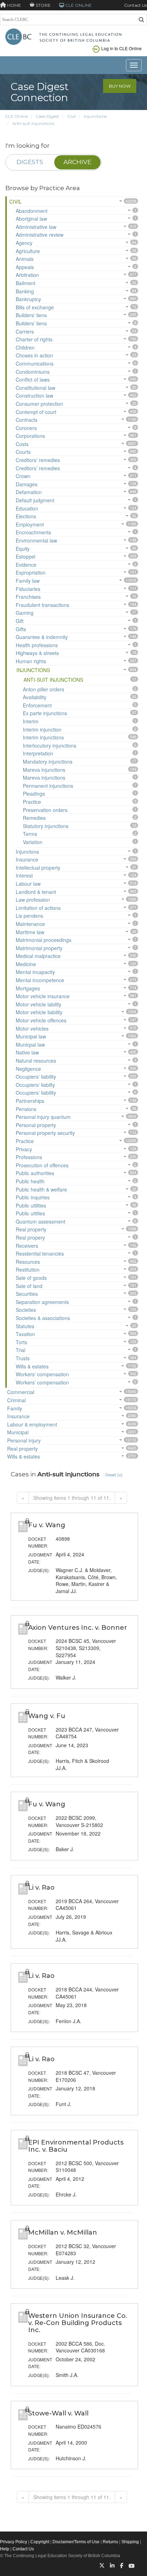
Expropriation (31, 572)
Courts (23, 452)
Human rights (31, 661)
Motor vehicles (32, 1028)
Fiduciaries (28, 589)
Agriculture (28, 251)
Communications (35, 363)
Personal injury (24, 1440)
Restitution (28, 1269)
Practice (32, 802)
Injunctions (95, 116)
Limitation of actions (38, 908)
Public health (30, 1181)
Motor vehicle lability (39, 1004)
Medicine (26, 964)
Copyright (40, 2542)
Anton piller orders (44, 689)
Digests (30, 162)
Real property (31, 1229)
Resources (28, 1262)
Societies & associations (43, 1318)
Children (25, 347)
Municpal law (30, 1044)
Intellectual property (38, 868)
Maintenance (30, 924)
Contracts (27, 420)
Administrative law (36, 227)
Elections (26, 516)
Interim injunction (42, 729)
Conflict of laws (33, 379)
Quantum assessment (40, 1221)
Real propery (30, 1237)
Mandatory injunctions (48, 761)
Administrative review (40, 235)
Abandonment (32, 211)
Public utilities (31, 1205)
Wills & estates (32, 1366)
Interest (24, 875)
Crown (23, 476)
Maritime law (30, 932)
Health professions (37, 645)
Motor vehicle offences (41, 1020)
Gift (20, 621)
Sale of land (29, 1286)
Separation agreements (42, 1302)
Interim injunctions (43, 737)
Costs (22, 444)
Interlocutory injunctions (50, 745)
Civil (72, 116)
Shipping (130, 2542)
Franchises (28, 597)
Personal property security (45, 1133)
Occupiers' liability (36, 1077)
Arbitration (27, 275)
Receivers (27, 1246)
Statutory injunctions (46, 826)
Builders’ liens (31, 323)
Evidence (26, 565)
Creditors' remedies (38, 460)
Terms (30, 834)
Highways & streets (37, 653)
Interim (31, 721)
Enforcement (37, 705)
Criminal (16, 1400)
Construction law (34, 396)
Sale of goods (31, 1278)
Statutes (25, 1326)
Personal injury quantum (43, 1117)
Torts (21, 1342)
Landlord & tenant (36, 892)
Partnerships (30, 1101)
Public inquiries (33, 1197)
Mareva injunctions (44, 770)
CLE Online (17, 116)
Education (27, 508)
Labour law (28, 884)
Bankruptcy (28, 299)
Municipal (18, 1432)
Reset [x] (114, 1475)
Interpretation (38, 753)
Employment (30, 524)
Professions (29, 1157)
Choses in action (34, 355)
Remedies (34, 818)
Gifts (21, 629)
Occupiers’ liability (36, 1093)
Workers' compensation (42, 1374)
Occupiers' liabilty (35, 1085)
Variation (33, 842)
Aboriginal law (31, 219)
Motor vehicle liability (39, 1012)
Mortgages (28, 988)
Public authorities (35, 1173)
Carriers (25, 331)
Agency (24, 243)
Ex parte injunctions (45, 713)
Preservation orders (45, 810)
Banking (25, 291)
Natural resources (36, 1061)
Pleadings (34, 794)
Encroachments (33, 532)
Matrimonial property (39, 948)
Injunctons (27, 852)
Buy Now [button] (120, 86)
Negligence (28, 1069)
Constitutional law (36, 388)
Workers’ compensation (42, 1382)
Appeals (25, 267)
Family (15, 1408)
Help (5, 2549)
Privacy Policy (14, 2542)
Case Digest (48, 116)
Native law (27, 1052)
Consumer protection (39, 404)
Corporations (30, 436)
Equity (23, 549)
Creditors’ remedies (38, 468)
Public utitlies (30, 1213)
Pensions (26, 1109)
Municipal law (31, 1036)
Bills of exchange (35, 307)
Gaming (25, 613)
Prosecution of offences (42, 1165)
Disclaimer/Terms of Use (76, 2542)
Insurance (27, 859)
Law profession (33, 900)
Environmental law (36, 540)
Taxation (25, 1334)
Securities (27, 1294)
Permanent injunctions (48, 786)
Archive (77, 162)
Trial (21, 1350)
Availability (35, 697)
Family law (28, 581)
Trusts (23, 1358)
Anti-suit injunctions (33, 123)
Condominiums (33, 372)
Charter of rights (34, 339)
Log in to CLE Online (121, 48)
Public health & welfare (41, 1189)
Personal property (36, 1125)
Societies (26, 1310)
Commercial (21, 1392)
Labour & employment (32, 1424)
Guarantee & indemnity (42, 637)
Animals (25, 259)
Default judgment (35, 500)
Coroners (26, 428)
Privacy (24, 1149)
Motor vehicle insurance (43, 996)
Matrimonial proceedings (44, 940)
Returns (110, 2542)
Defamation (29, 492)
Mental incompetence (40, 980)
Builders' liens (31, 315)
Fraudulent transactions (42, 605)
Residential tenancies (40, 1253)
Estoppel (26, 556)
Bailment (26, 283)
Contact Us (136, 5)
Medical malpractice (38, 956)
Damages (27, 484)
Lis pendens (29, 916)
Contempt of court (36, 412)
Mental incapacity (35, 972)
